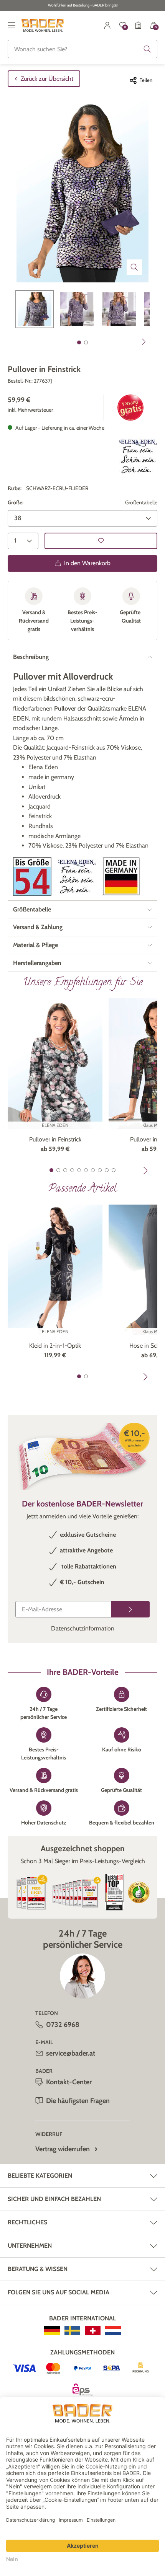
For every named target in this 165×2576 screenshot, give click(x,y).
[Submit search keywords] (147, 49)
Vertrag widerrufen (63, 2149)
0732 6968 (63, 2025)
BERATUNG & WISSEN (38, 2269)
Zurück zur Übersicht (47, 79)
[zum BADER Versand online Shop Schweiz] (93, 2331)
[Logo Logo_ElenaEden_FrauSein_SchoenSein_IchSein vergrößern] (77, 876)
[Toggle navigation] (12, 25)
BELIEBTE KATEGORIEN (40, 2176)
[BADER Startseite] (43, 25)
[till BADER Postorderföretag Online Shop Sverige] (72, 2331)
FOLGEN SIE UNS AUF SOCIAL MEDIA (59, 2292)
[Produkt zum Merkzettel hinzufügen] (101, 541)
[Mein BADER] (107, 25)
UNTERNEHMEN (30, 2246)
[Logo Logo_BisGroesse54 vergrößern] (32, 876)
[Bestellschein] (138, 25)
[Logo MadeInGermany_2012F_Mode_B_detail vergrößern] (121, 876)
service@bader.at (71, 2053)
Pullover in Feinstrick (55, 1139)
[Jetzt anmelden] (130, 1609)
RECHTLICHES (27, 2222)
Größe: (16, 502)
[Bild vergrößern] (134, 267)
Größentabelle (141, 502)
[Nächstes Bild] (144, 342)
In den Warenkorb (87, 563)
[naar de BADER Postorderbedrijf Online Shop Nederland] (113, 2331)
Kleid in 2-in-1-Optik (55, 1346)
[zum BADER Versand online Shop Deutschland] (52, 2331)
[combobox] (82, 49)
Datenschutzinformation (83, 1628)
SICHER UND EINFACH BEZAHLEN (54, 2199)
